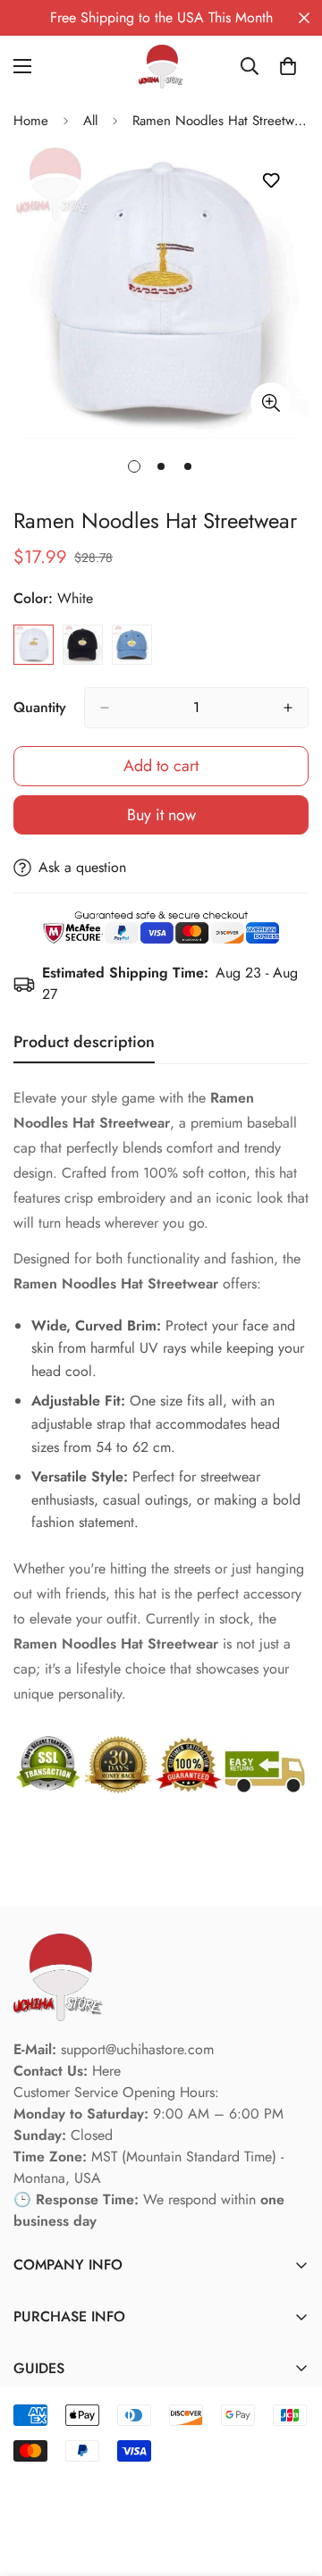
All (90, 121)
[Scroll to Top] (290, 2481)
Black (83, 645)
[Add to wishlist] (271, 181)
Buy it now (161, 815)
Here (106, 2071)
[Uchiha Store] (161, 67)
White (34, 645)
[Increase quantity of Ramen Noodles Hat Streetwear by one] (288, 708)
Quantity (40, 707)
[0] (288, 66)
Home (31, 121)
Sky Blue (132, 645)
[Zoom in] (271, 403)
